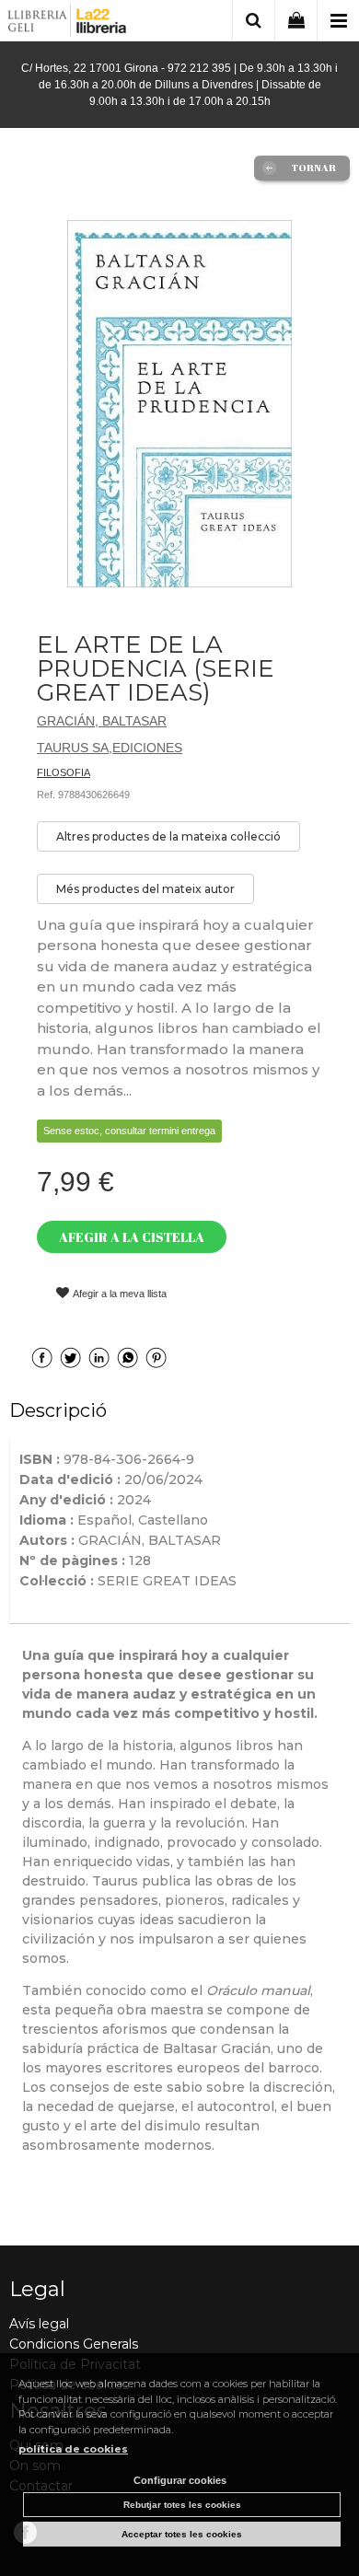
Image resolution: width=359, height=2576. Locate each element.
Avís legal (39, 2324)
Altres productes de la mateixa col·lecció (168, 836)
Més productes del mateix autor (145, 889)
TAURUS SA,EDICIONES (110, 748)
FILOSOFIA (64, 772)
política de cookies (73, 2449)
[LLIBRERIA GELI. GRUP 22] (68, 23)
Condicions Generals (74, 2344)
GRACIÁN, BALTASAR (102, 721)
